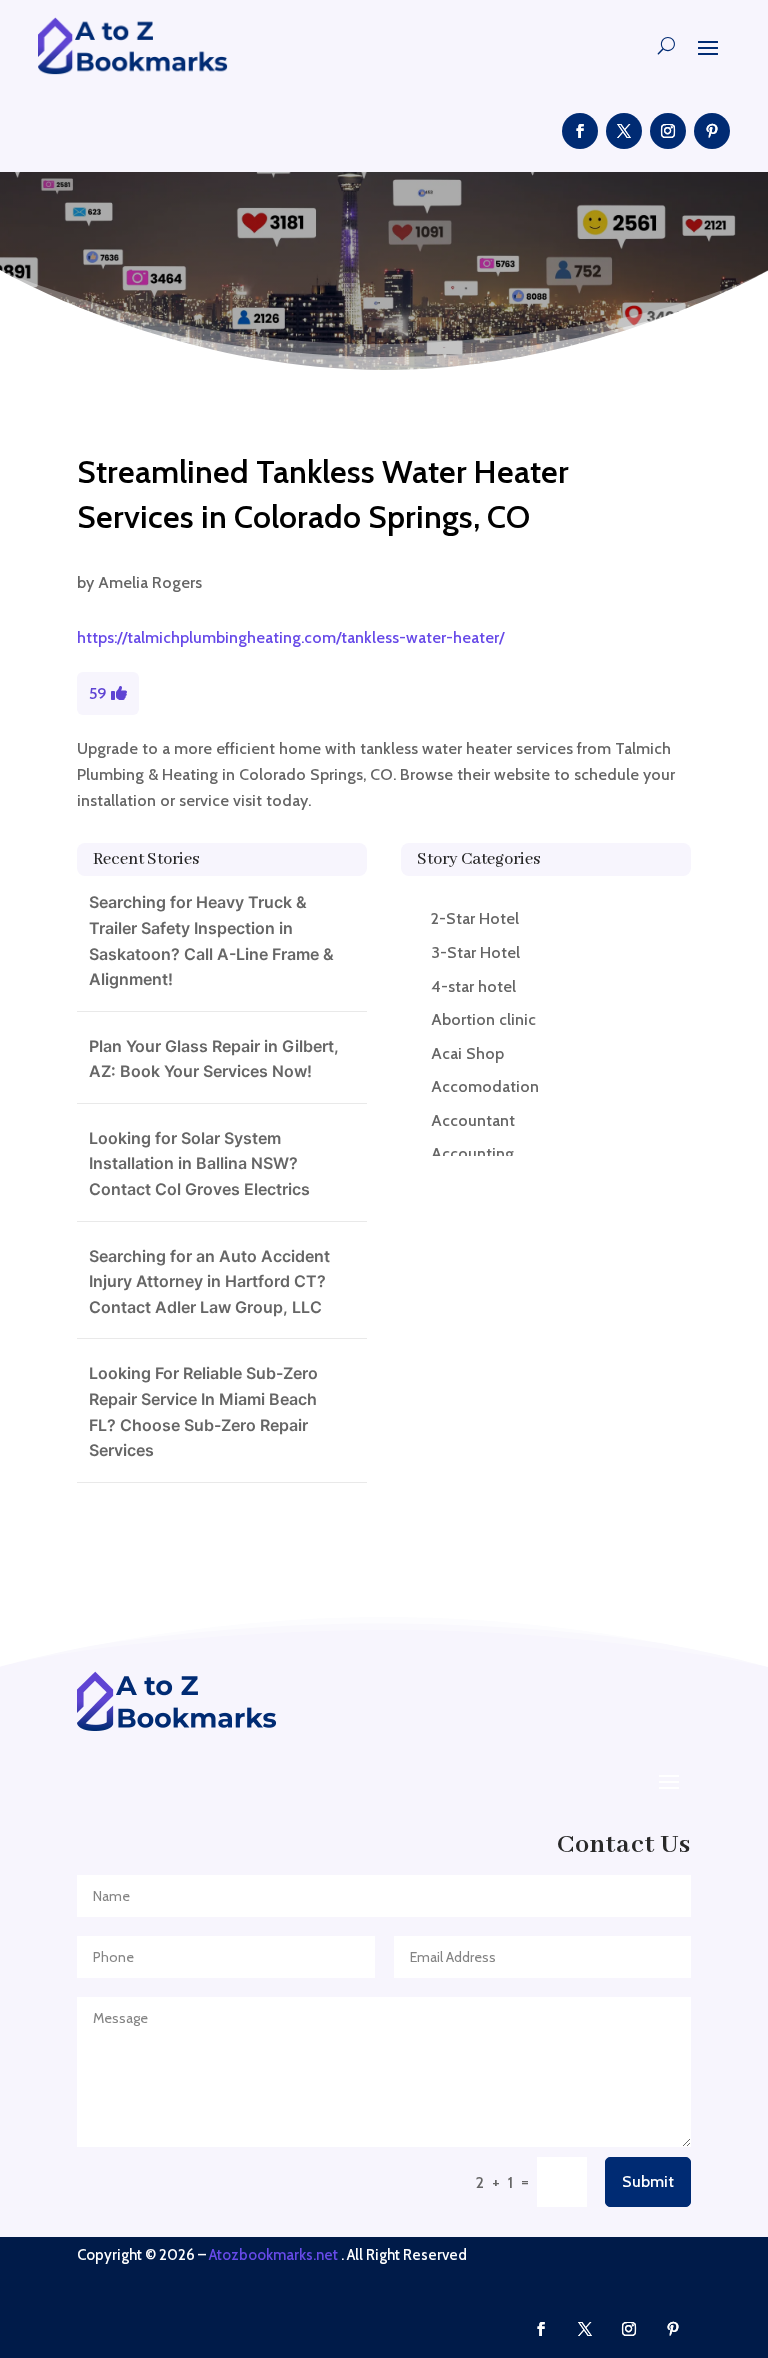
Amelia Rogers (150, 582)
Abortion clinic (483, 1019)
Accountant (473, 1120)
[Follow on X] (624, 131)
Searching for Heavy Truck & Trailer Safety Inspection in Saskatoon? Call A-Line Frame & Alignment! (211, 940)
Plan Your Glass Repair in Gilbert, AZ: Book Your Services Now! (214, 1059)
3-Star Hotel (475, 952)
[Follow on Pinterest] (712, 131)
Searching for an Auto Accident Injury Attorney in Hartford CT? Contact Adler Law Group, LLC (209, 1281)
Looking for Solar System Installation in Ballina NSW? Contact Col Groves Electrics (199, 1163)
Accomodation (485, 1086)
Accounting (472, 1153)
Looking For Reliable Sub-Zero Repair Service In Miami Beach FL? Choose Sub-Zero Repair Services (203, 1411)
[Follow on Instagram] (668, 131)
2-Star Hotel (475, 918)
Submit (648, 2181)
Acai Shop (467, 1053)
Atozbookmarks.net (273, 2255)
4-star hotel (473, 986)
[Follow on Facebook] (580, 131)
